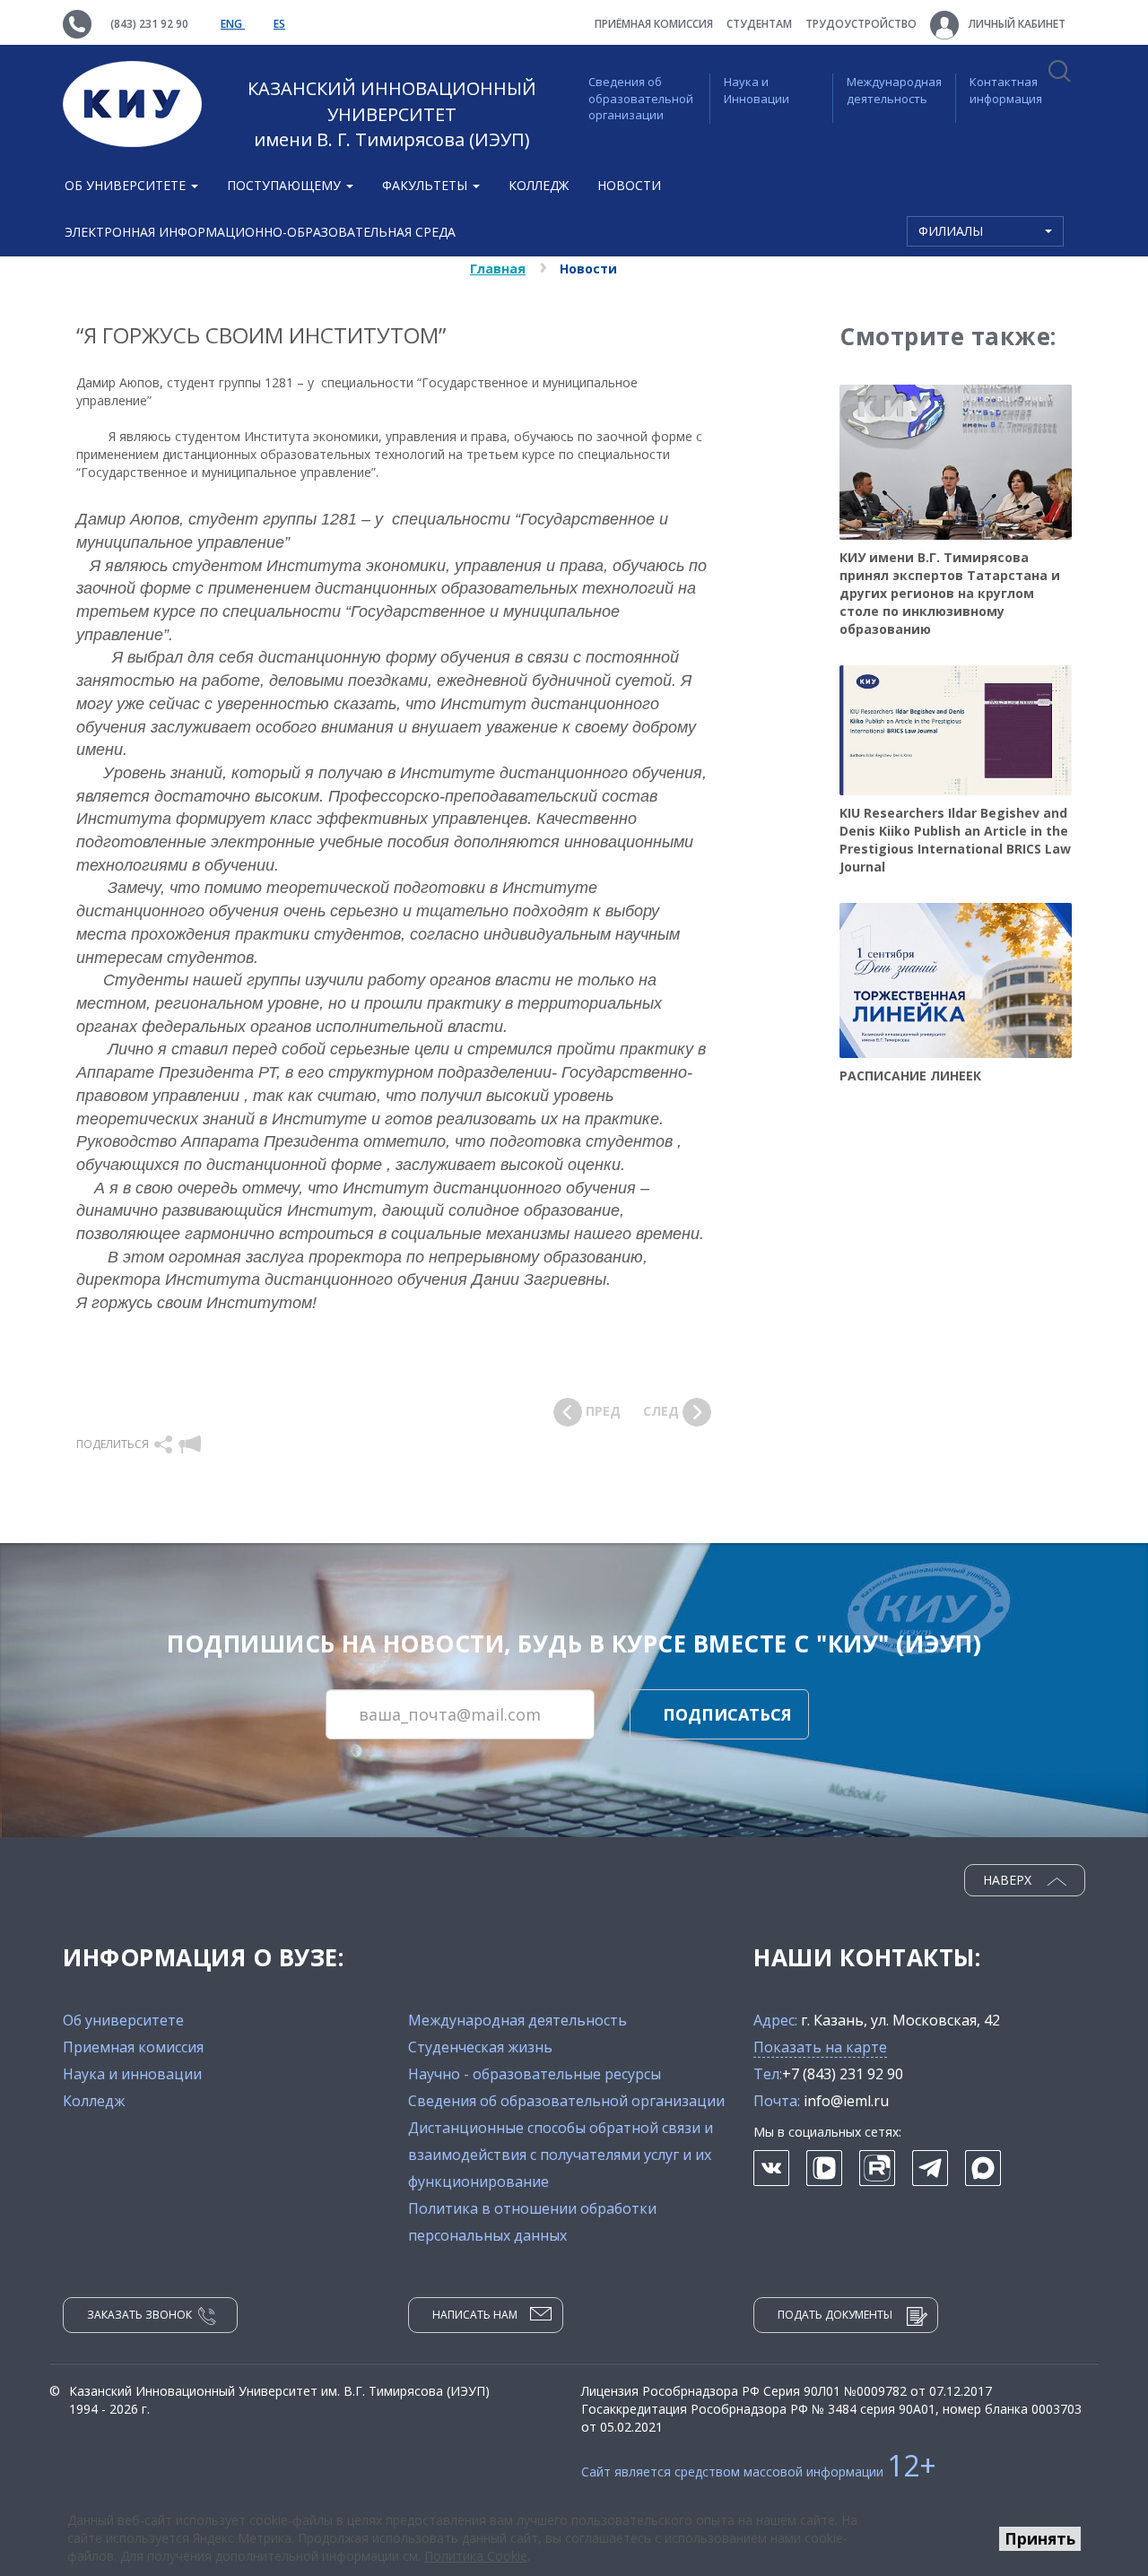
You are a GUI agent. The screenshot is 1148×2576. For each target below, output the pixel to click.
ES (279, 24)
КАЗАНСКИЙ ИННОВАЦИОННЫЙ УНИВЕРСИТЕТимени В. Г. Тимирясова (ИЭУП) (392, 114)
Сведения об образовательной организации (641, 98)
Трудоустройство (861, 24)
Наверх (1009, 1880)
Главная (498, 269)
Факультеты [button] (426, 185)
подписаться (727, 1714)
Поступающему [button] (286, 185)
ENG (233, 24)
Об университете (123, 2020)
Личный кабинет (1016, 24)
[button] (165, 1444)
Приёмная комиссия (654, 24)
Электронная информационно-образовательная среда (260, 232)
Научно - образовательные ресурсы (535, 2074)
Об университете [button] (127, 185)
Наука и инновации (132, 2074)
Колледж (539, 185)
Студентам (759, 24)
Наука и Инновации (757, 90)
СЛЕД (663, 1411)
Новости (629, 185)
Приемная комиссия (133, 2047)
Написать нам (475, 2315)
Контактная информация (1006, 90)
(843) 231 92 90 (149, 24)
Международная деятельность (894, 90)
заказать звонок (139, 2315)
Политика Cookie (476, 2556)
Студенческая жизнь (480, 2047)
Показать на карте (820, 2047)
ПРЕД (601, 1411)
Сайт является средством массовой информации (759, 2472)
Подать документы (835, 2315)
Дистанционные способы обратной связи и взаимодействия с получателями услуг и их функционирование (561, 2155)
